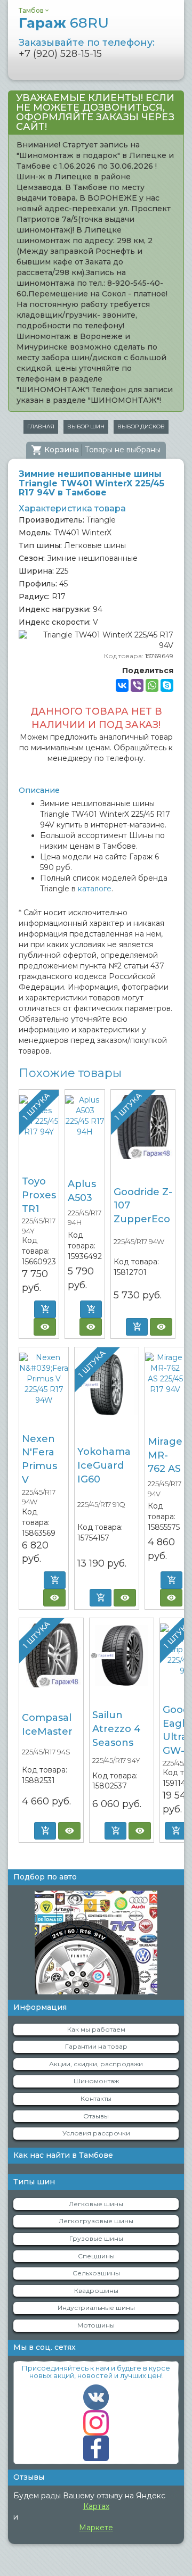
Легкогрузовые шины (96, 2221)
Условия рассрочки (96, 2133)
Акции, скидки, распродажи (96, 2064)
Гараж (64, 23)
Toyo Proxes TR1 (39, 1195)
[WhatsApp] (152, 685)
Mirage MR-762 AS (165, 1455)
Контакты (96, 2098)
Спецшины (96, 2256)
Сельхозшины (96, 2273)
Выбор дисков (141, 426)
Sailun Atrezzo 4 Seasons (117, 1729)
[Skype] (167, 685)
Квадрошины (96, 2291)
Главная (41, 426)
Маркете (96, 2528)
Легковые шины (96, 2204)
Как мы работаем (96, 2029)
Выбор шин (86, 426)
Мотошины (96, 2325)
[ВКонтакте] (122, 685)
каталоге (95, 889)
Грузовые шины (96, 2238)
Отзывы (96, 2116)
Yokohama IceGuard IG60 (104, 1465)
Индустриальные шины (96, 2308)
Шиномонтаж (96, 2081)
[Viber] (137, 685)
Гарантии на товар (96, 2046)
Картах (96, 2506)
